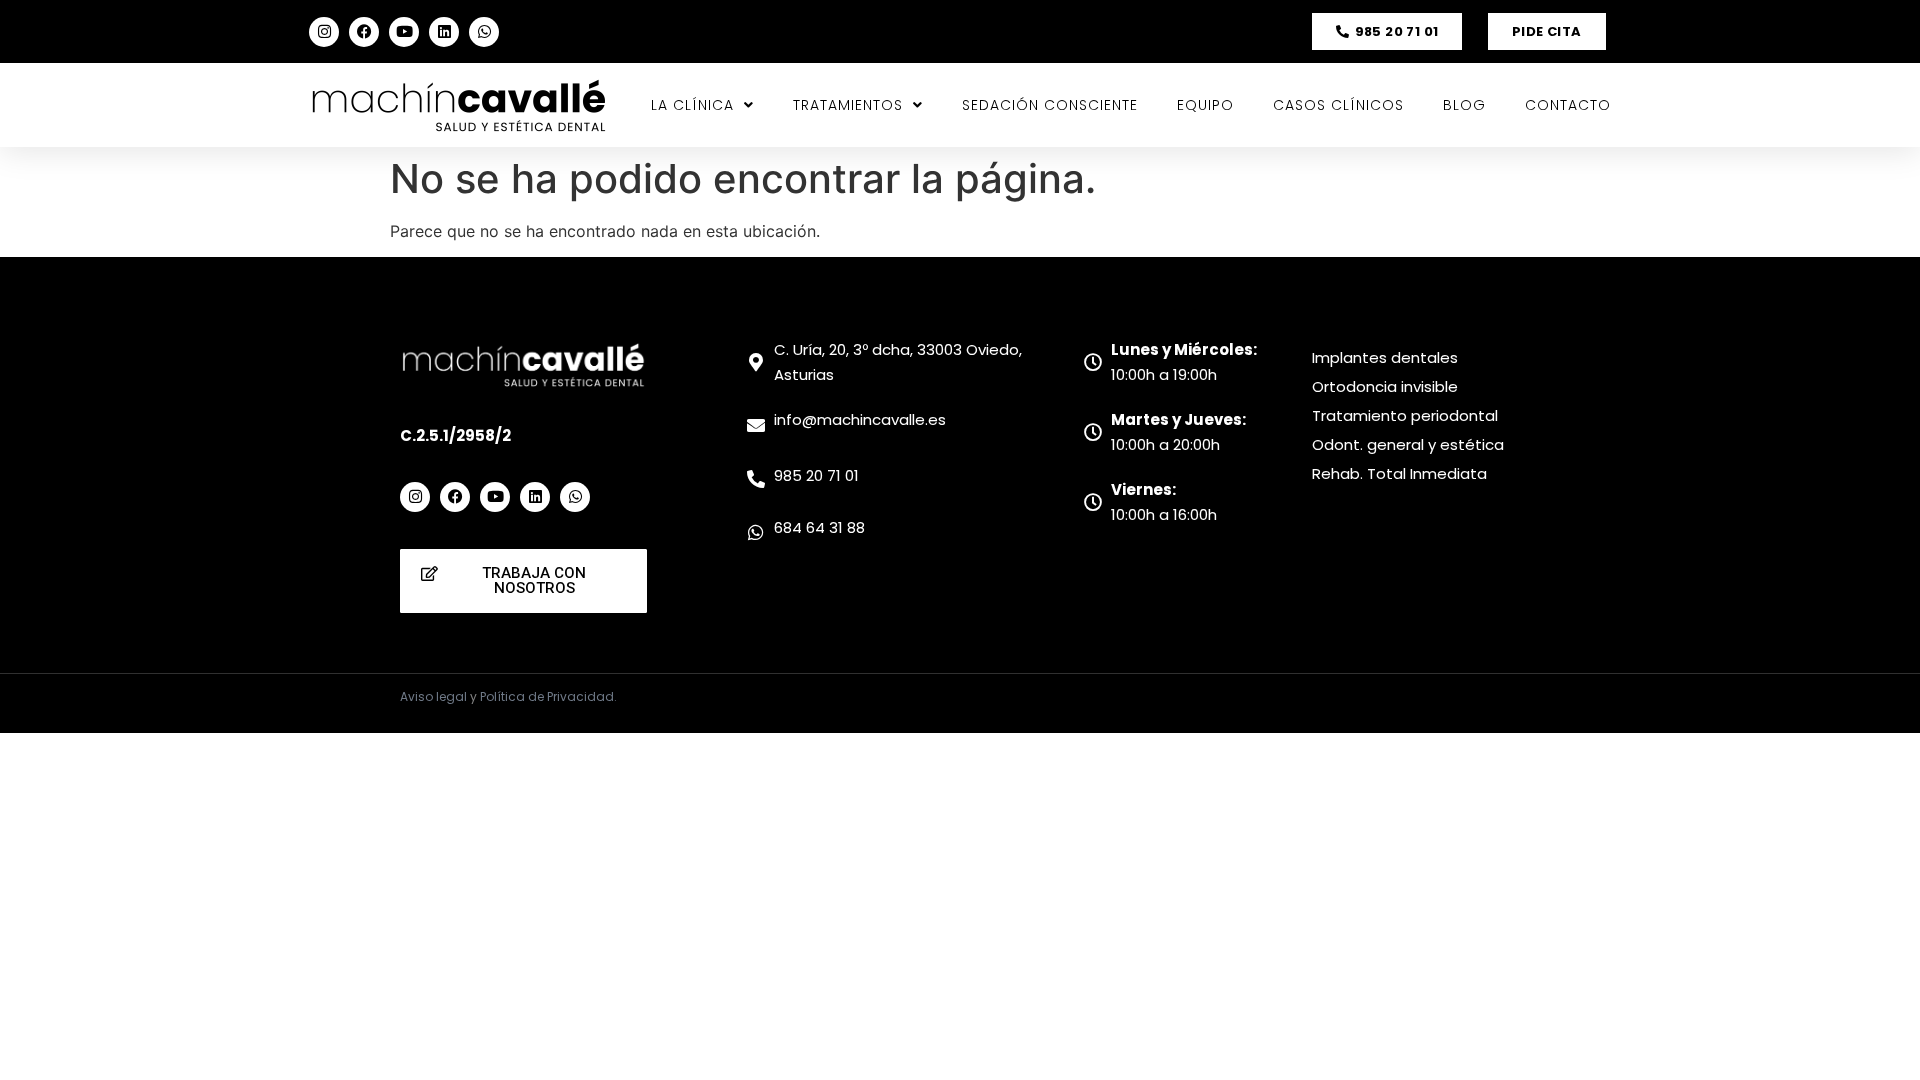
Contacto (1568, 105)
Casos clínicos (1338, 105)
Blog (1464, 105)
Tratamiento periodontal (1405, 415)
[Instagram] (324, 32)
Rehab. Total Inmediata (1399, 473)
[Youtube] (404, 32)
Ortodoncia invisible (1385, 386)
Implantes (1351, 357)
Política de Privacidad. (548, 696)
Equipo (1205, 105)
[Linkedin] (444, 32)
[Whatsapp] (484, 32)
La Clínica (692, 105)
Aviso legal (433, 696)
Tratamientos (848, 105)
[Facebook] (364, 32)
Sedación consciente (1050, 105)
